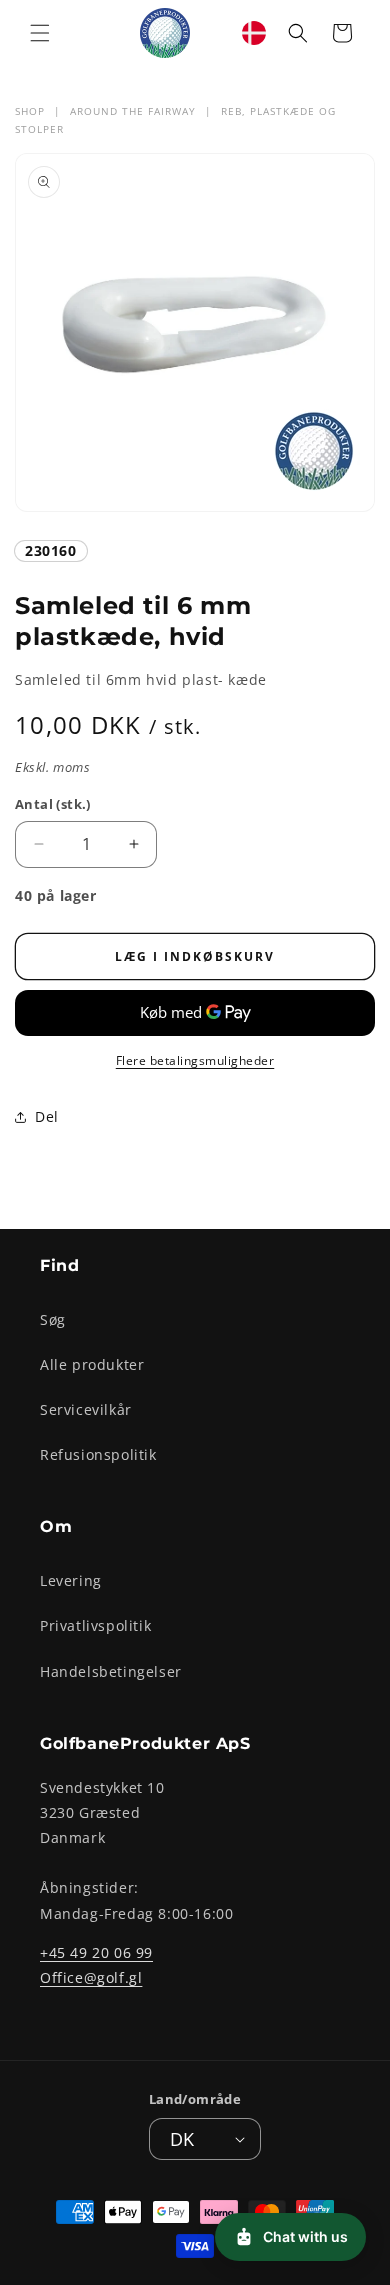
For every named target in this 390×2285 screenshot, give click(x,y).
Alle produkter (92, 1364)
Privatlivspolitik (95, 1625)
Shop (30, 111)
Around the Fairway (133, 111)
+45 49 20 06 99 (96, 1952)
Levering (71, 1580)
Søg (53, 1319)
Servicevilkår (86, 1409)
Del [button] (47, 1116)
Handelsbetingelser (111, 1671)
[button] (40, 33)
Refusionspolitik (98, 1454)
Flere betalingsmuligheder (195, 1060)
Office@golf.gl (91, 1977)
